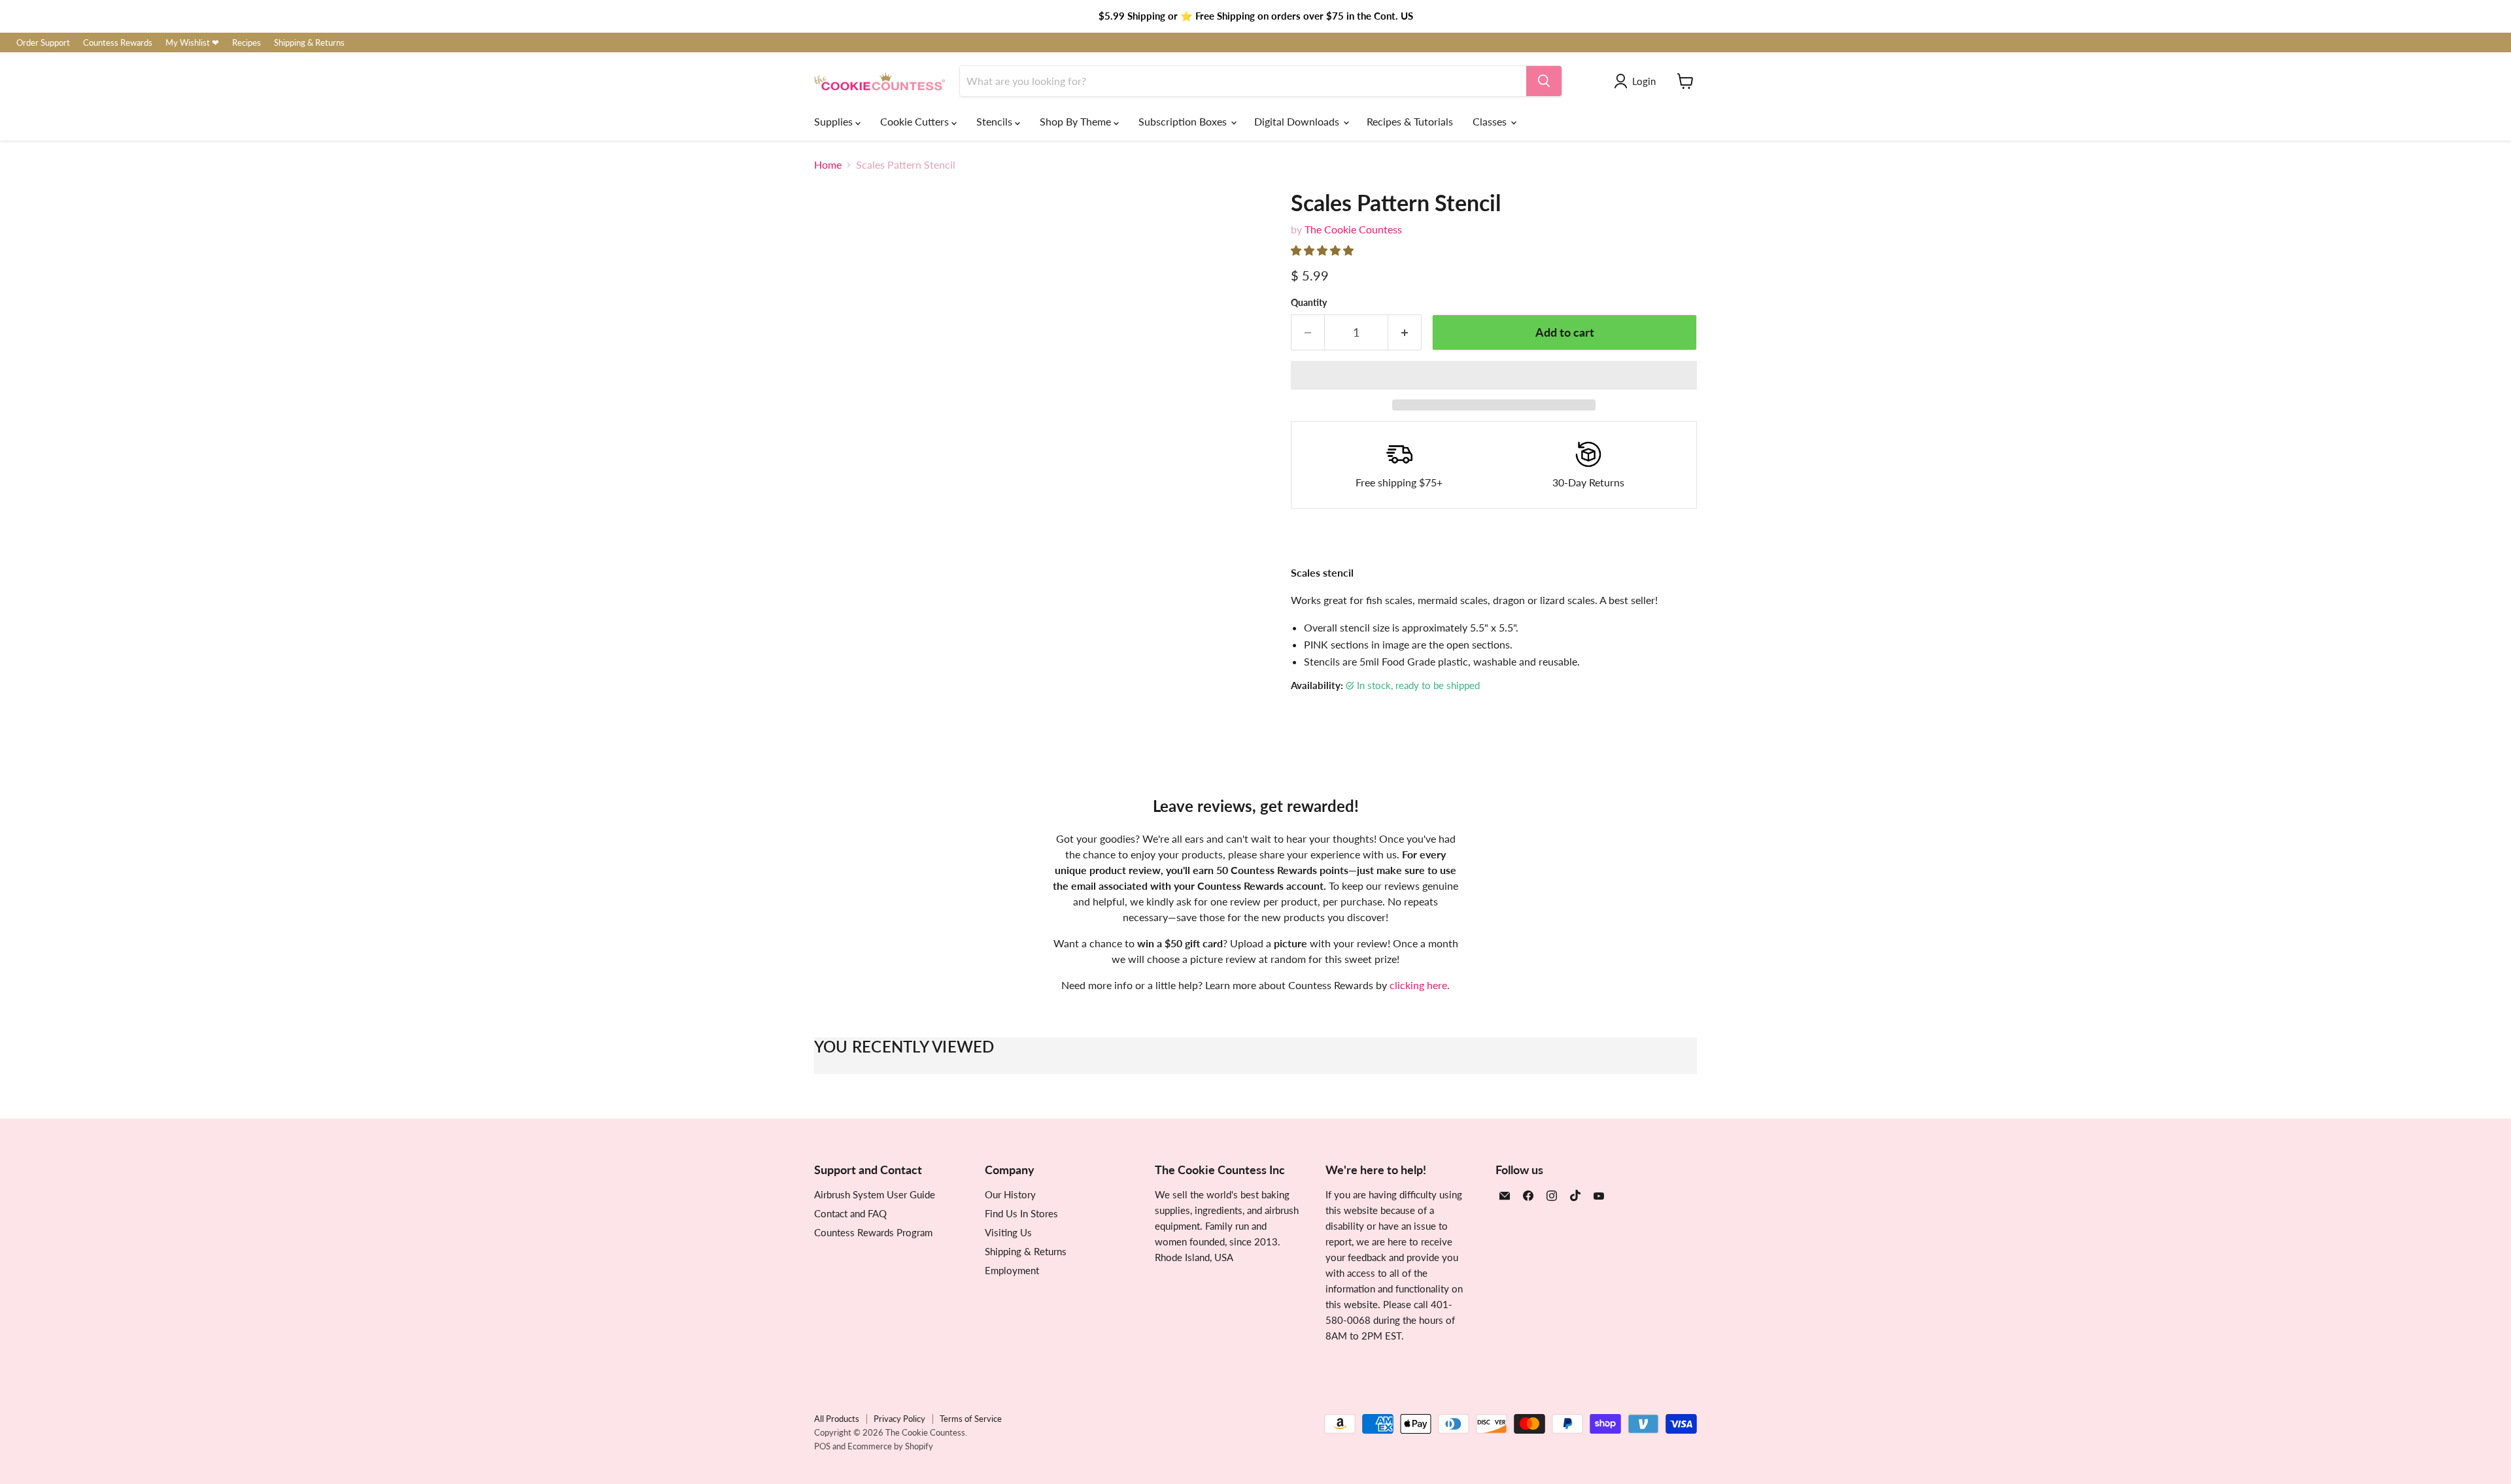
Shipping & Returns (309, 43)
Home (828, 165)
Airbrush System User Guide (875, 1194)
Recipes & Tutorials (1410, 121)
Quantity (1309, 303)
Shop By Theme (1077, 121)
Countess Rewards (118, 43)
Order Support (43, 43)
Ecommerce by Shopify (890, 1446)
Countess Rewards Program (873, 1232)
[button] (1324, 250)
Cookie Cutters (916, 121)
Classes (1491, 121)
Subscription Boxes (1184, 121)
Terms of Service (971, 1419)
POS (822, 1446)
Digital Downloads (1298, 121)
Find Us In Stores (1021, 1213)
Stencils (996, 121)
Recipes (247, 43)
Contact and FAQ (850, 1213)
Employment (1012, 1270)
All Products (837, 1419)
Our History (1010, 1194)
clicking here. (1420, 985)
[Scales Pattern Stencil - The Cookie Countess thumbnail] (839, 682)
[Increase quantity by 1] (1405, 332)
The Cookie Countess (1353, 229)
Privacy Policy (899, 1419)
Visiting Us (1008, 1232)
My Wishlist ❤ (192, 43)
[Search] (1544, 81)
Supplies (835, 121)
